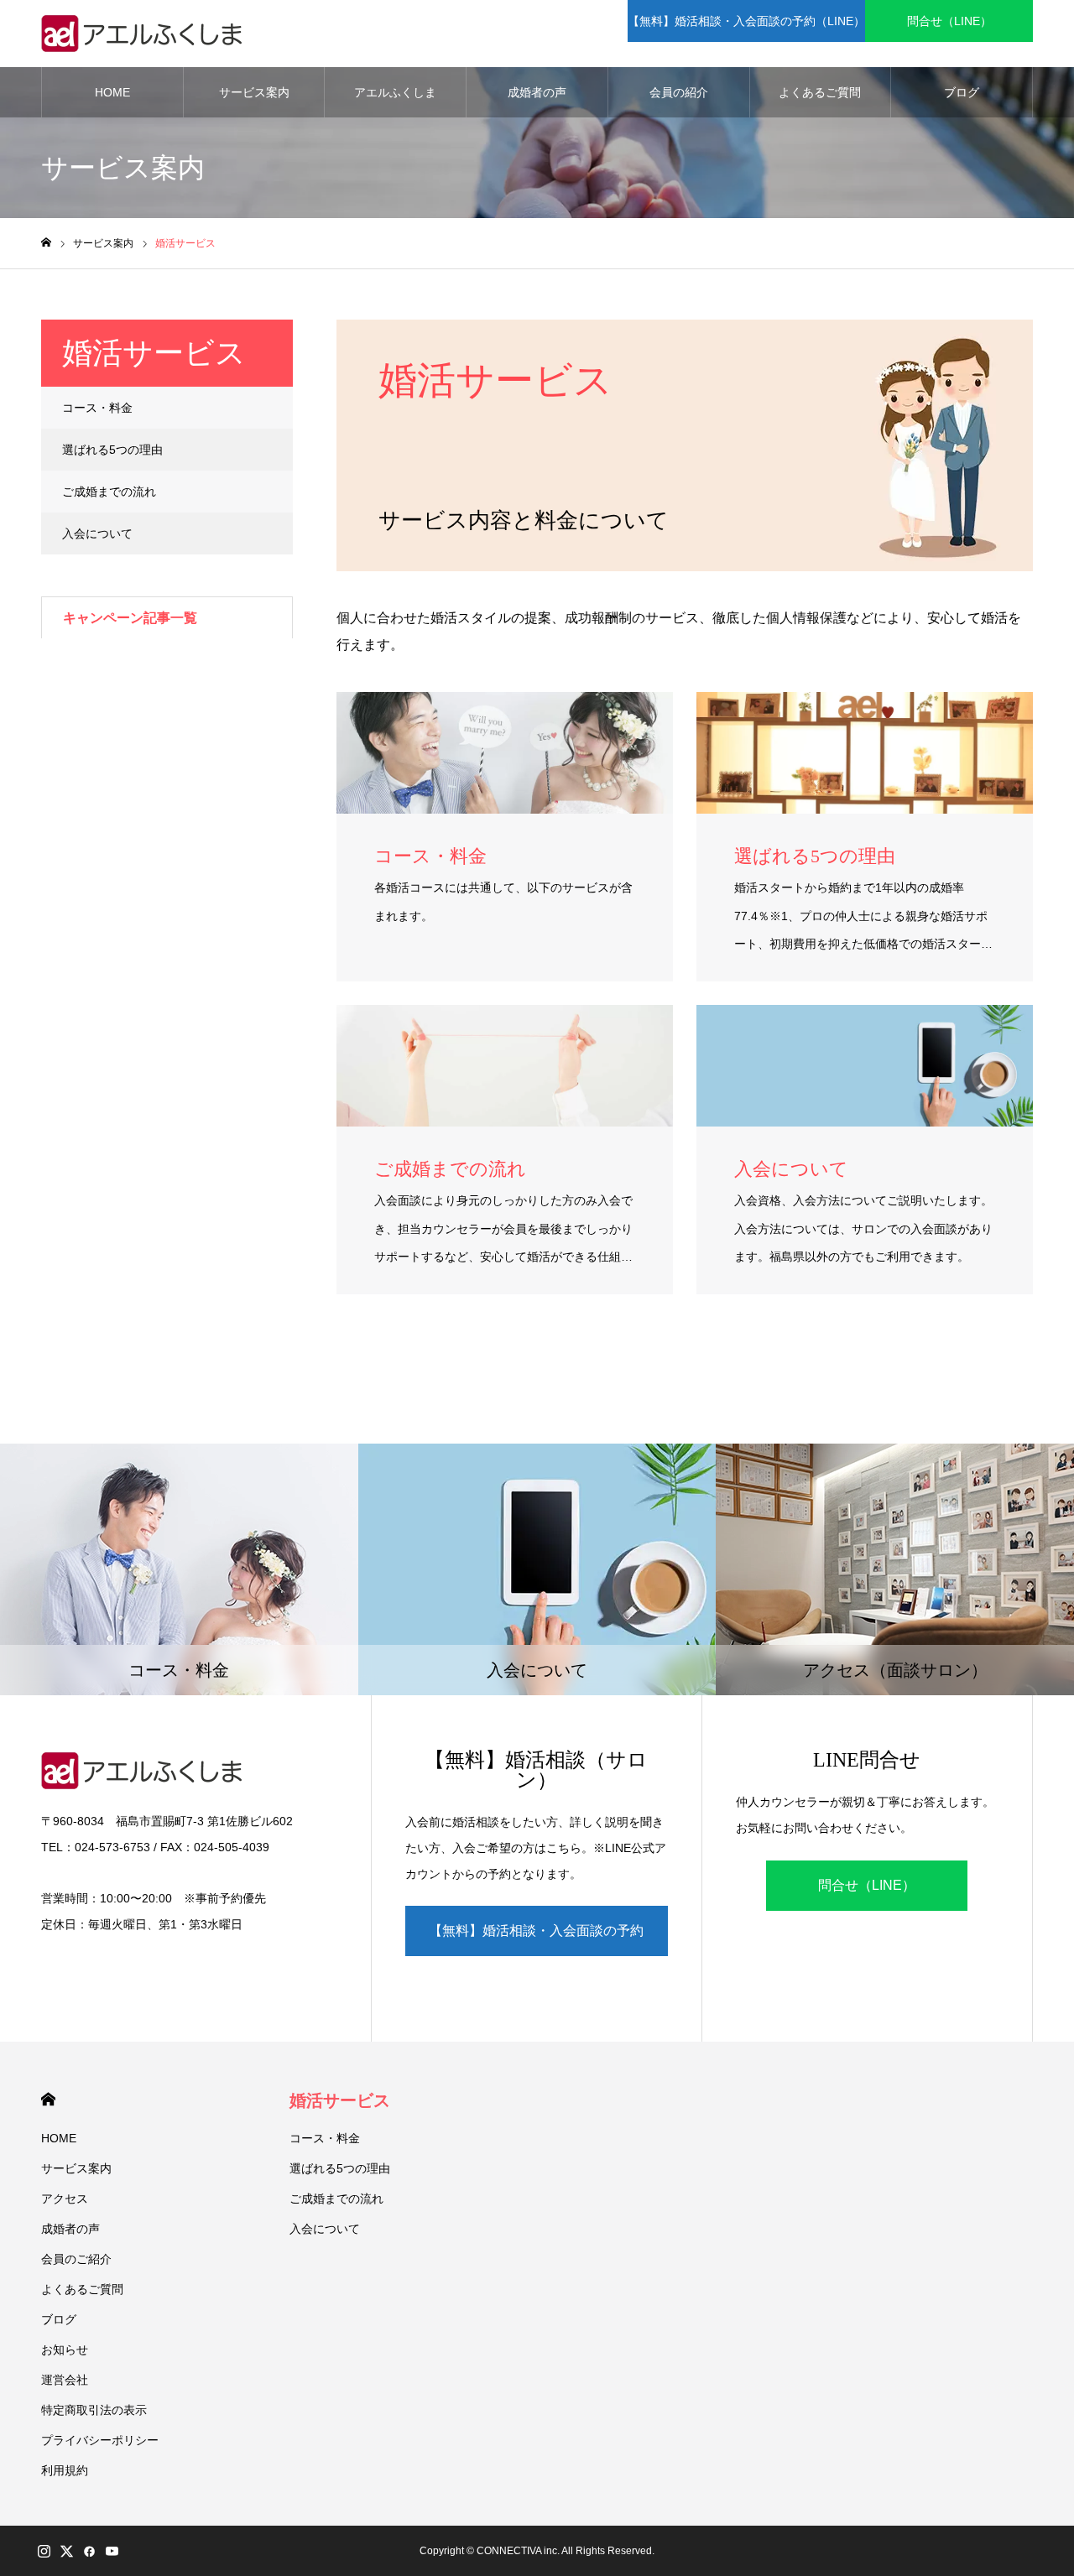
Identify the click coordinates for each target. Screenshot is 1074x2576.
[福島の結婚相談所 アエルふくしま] (146, 34)
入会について (97, 533)
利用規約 (65, 2470)
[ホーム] (46, 243)
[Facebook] (89, 2551)
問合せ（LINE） (949, 21)
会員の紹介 (679, 92)
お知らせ (65, 2350)
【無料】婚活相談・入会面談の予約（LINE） (746, 21)
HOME (112, 92)
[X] (66, 2551)
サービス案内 (254, 92)
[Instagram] (44, 2551)
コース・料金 (97, 408)
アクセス (65, 2199)
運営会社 (65, 2380)
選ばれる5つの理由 (112, 450)
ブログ (962, 92)
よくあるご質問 (820, 92)
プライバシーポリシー (100, 2440)
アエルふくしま (395, 92)
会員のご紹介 (76, 2259)
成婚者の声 (537, 92)
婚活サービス (340, 2100)
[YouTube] (112, 2551)
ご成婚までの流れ (109, 492)
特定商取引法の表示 (94, 2410)
